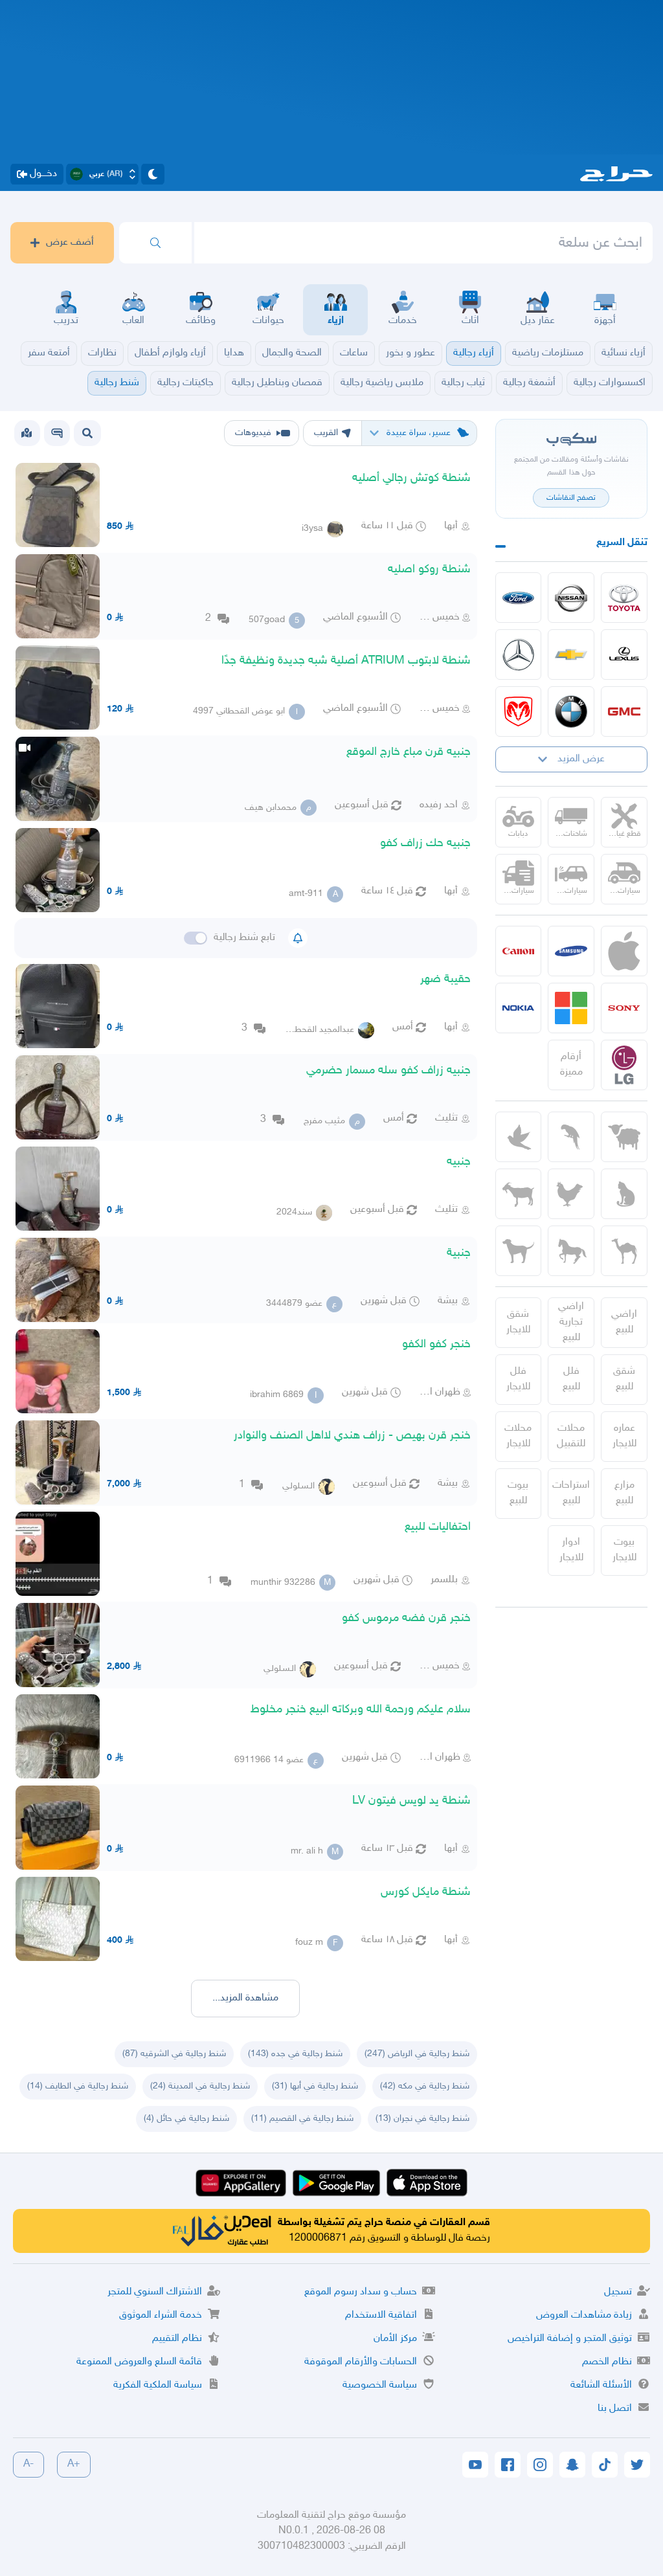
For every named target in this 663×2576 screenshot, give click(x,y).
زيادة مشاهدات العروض (584, 2315)
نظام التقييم (177, 2339)
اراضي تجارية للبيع (571, 1322)
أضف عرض (70, 242)
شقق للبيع (624, 1379)
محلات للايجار (518, 1436)
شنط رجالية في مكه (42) (425, 2086)
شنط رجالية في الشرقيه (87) (174, 2054)
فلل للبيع (571, 1379)
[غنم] (624, 1137)
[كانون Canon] (519, 951)
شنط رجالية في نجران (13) (422, 2119)
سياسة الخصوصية (380, 2385)
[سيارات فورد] (519, 598)
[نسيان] (571, 598)
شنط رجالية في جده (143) (295, 2054)
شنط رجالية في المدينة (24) (200, 2086)
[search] (155, 243)
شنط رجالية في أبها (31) (315, 2086)
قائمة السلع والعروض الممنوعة (139, 2362)
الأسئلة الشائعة (601, 2385)
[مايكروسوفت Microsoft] (571, 1008)
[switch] (196, 938)
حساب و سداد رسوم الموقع (361, 2292)
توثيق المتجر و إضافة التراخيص (570, 2339)
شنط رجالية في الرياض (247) (417, 2054)
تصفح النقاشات (571, 498)
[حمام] (519, 1137)
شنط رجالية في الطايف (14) (78, 2086)
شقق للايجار (518, 1322)
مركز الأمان (395, 2339)
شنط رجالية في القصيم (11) (302, 2119)
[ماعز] (519, 1194)
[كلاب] (519, 1251)
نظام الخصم (607, 2362)
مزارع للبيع (624, 1493)
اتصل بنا (615, 2409)
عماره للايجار (624, 1436)
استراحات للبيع (571, 1493)
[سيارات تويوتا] (624, 598)
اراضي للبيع (624, 1322)
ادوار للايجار (571, 1550)
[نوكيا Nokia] (519, 1008)
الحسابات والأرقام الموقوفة (361, 2362)
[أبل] (624, 1251)
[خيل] (571, 1251)
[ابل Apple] (624, 951)
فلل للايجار (518, 1379)
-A (28, 2464)
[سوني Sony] (624, 1008)
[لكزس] (624, 655)
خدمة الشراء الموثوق (161, 2315)
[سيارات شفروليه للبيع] (571, 655)
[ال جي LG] (624, 1065)
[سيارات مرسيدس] (519, 655)
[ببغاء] (571, 1137)
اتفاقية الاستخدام (381, 2315)
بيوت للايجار (624, 1550)
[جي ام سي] (624, 711)
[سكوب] (57, 433)
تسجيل (618, 2292)
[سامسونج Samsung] (571, 951)
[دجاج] (571, 1194)
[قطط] (624, 1194)
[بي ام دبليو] (571, 711)
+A (74, 2464)
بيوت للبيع (518, 1493)
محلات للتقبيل (571, 1436)
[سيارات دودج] (519, 711)
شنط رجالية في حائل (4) (186, 2119)
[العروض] (27, 433)
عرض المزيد (581, 759)
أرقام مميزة (571, 1065)
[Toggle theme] (153, 174)
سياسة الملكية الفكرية (158, 2385)
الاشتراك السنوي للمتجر (155, 2292)
